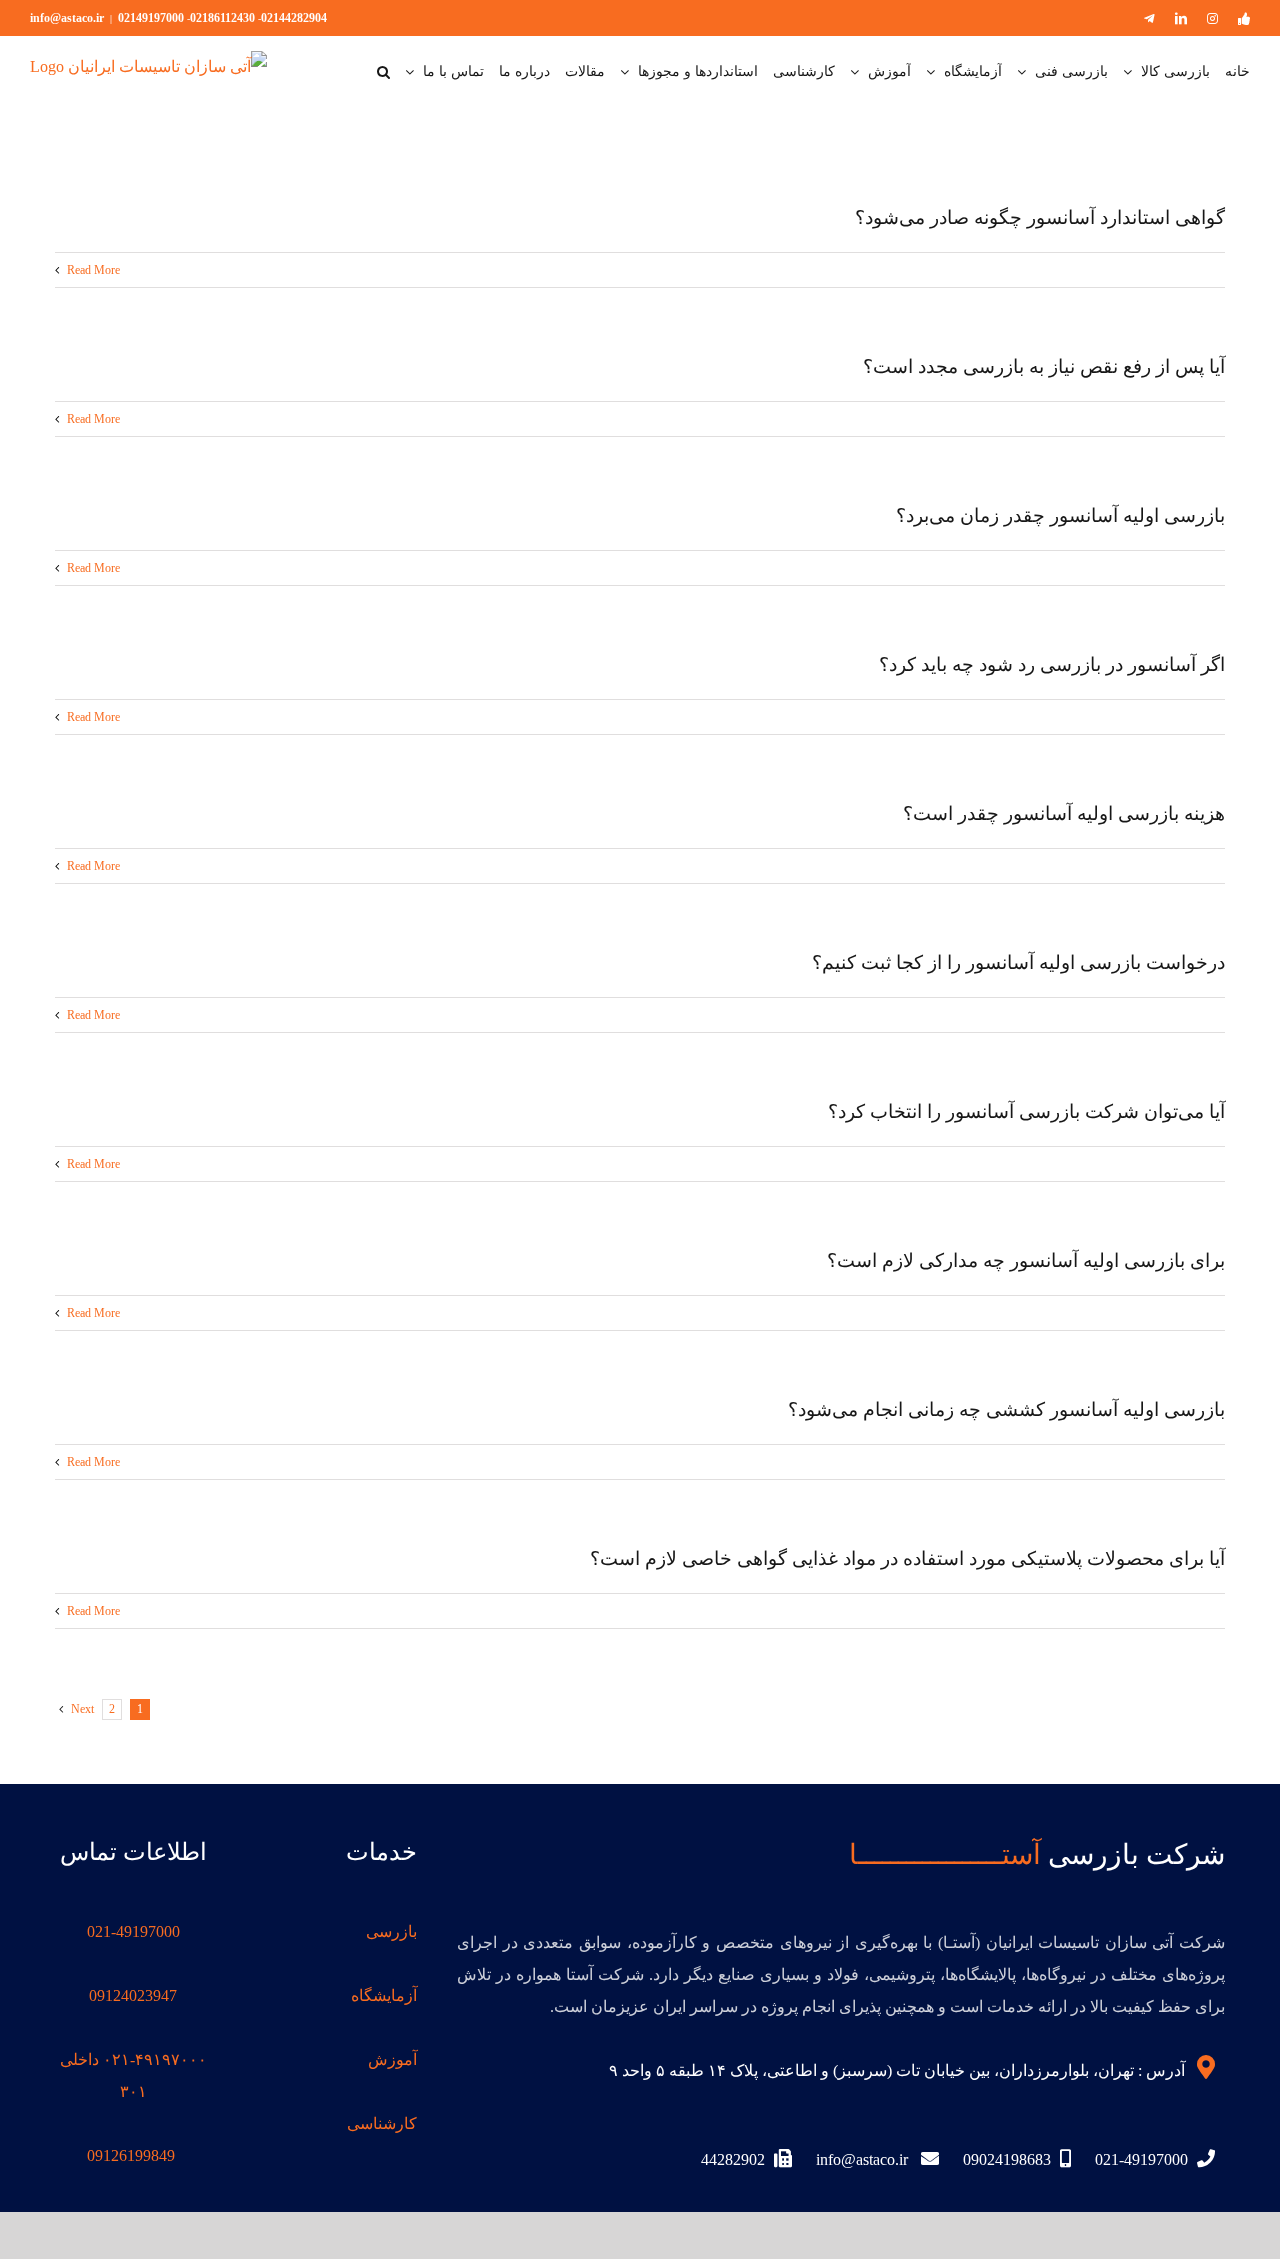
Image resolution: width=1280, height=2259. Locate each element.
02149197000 (151, 18)
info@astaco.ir (67, 18)
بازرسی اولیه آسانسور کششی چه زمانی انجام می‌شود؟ (1006, 1409)
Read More (92, 270)
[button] (383, 72)
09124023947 (133, 1995)
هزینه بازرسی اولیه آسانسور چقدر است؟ (1064, 813)
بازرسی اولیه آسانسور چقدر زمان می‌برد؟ (1060, 515)
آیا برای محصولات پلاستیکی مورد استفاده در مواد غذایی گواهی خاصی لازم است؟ (907, 1558)
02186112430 (222, 18)
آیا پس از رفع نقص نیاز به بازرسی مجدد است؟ (1044, 366)
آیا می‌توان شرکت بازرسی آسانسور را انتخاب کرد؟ (1026, 1111)
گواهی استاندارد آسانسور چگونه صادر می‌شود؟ (1040, 217)
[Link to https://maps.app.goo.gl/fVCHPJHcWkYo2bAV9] (1206, 2067)
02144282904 (294, 18)
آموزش (392, 2059)
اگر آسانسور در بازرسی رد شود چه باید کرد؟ (1052, 664)
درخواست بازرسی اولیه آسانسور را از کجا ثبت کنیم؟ (1018, 962)
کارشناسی (382, 2123)
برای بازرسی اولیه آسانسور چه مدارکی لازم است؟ (1026, 1260)
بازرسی (391, 1931)
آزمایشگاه (384, 1995)
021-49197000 (133, 1931)
